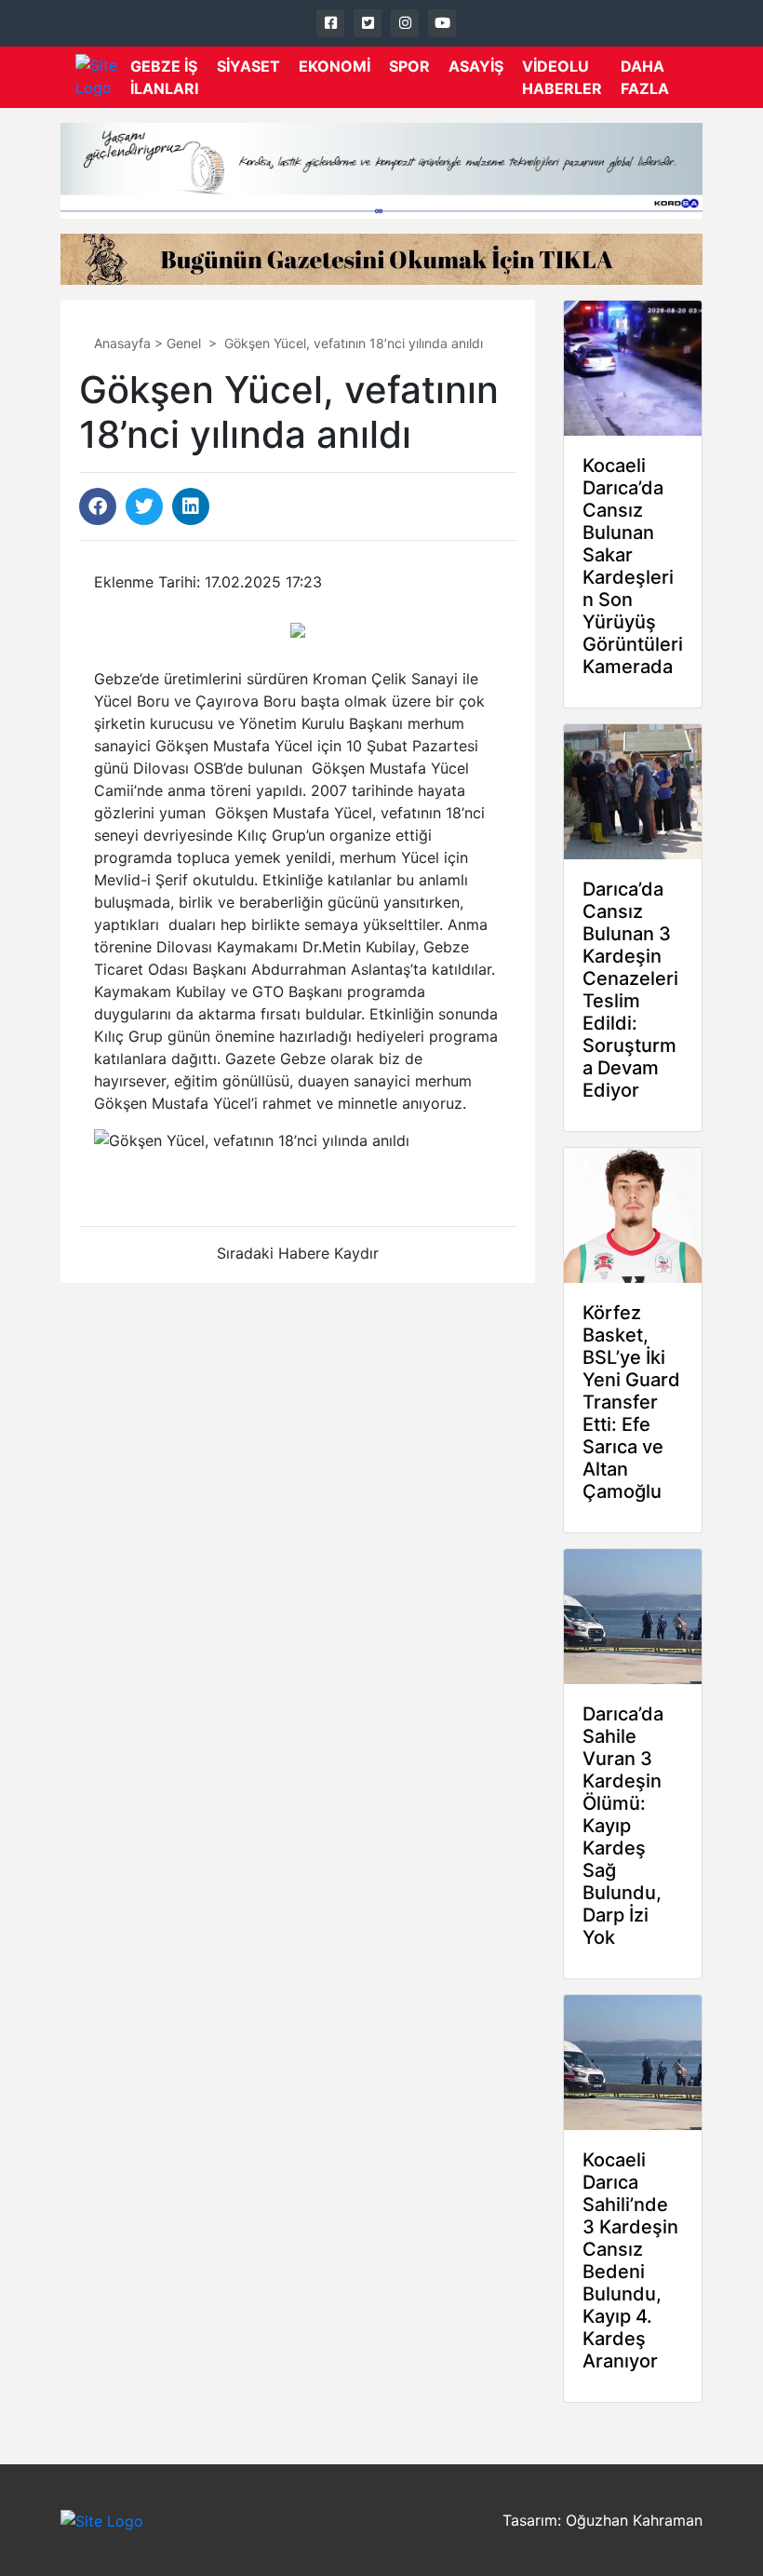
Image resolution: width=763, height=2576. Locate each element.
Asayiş (476, 66)
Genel (184, 343)
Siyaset (248, 66)
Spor (409, 66)
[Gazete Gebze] (103, 77)
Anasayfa (122, 343)
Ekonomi (335, 66)
